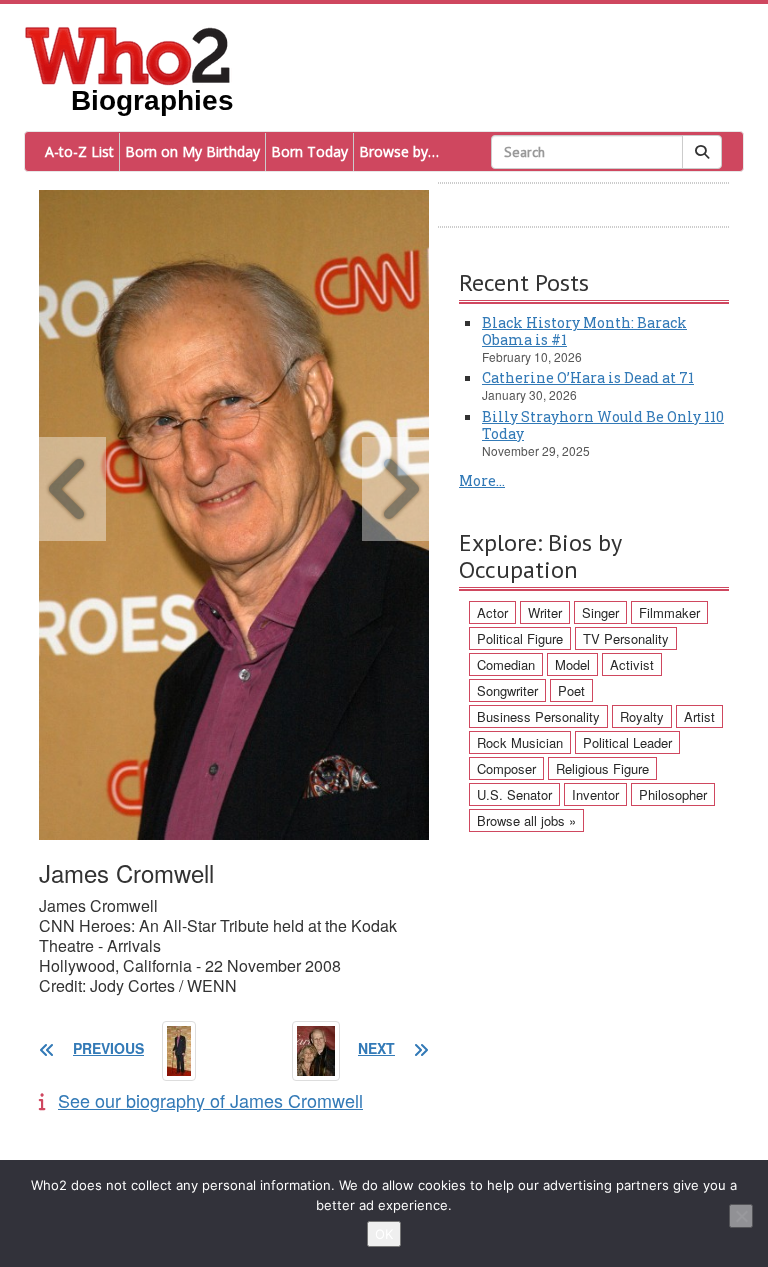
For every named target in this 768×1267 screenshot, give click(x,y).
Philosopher (673, 794)
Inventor (595, 794)
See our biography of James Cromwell (210, 1100)
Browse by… (399, 151)
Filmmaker (669, 612)
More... (482, 480)
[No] (741, 1216)
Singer (600, 612)
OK (384, 1234)
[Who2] (128, 54)
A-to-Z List (79, 151)
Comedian (506, 664)
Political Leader (627, 742)
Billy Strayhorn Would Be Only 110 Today (603, 425)
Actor (492, 612)
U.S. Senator (514, 794)
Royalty (642, 716)
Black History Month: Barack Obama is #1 (584, 331)
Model (572, 664)
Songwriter (507, 690)
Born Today (309, 151)
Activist (632, 664)
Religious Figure (602, 768)
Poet (571, 690)
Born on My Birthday (192, 151)
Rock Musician (520, 742)
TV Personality (626, 638)
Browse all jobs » (526, 820)
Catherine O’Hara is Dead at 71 (588, 377)
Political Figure (520, 638)
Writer (545, 612)
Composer (506, 768)
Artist (699, 716)
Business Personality (538, 716)
